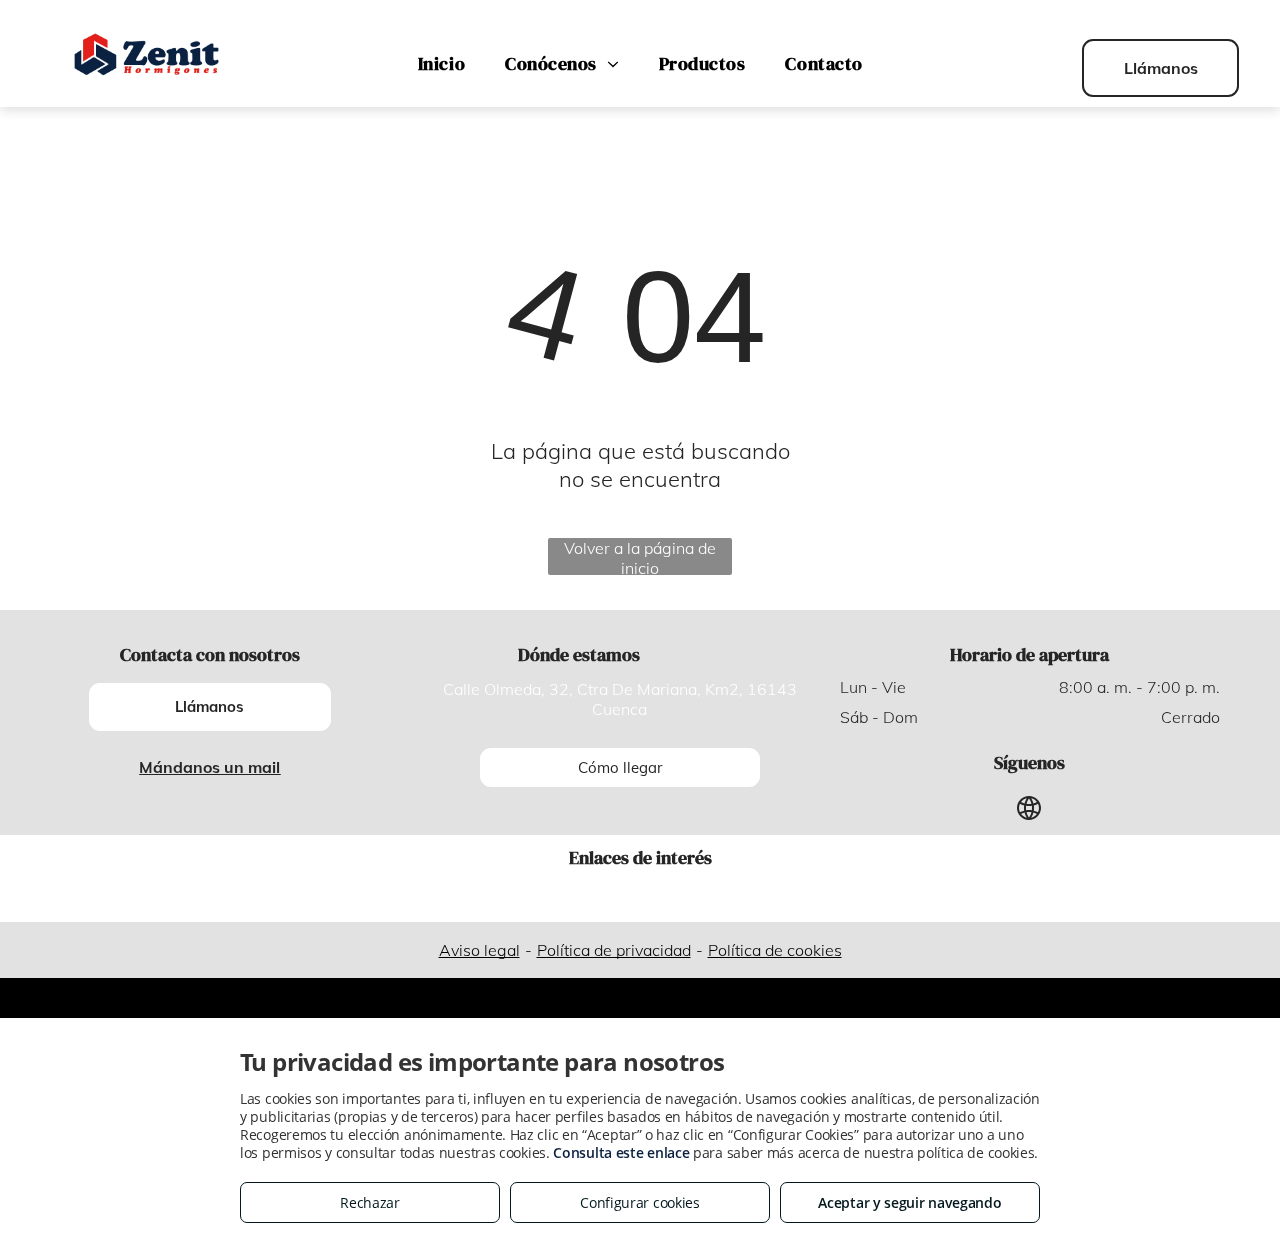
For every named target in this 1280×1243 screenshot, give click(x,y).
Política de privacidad (614, 950)
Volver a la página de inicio (640, 556)
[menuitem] (441, 64)
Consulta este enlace (621, 1152)
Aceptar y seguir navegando (909, 1202)
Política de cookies (775, 950)
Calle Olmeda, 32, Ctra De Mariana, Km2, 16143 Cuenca (620, 699)
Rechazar (370, 1202)
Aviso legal (479, 950)
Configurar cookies (640, 1202)
